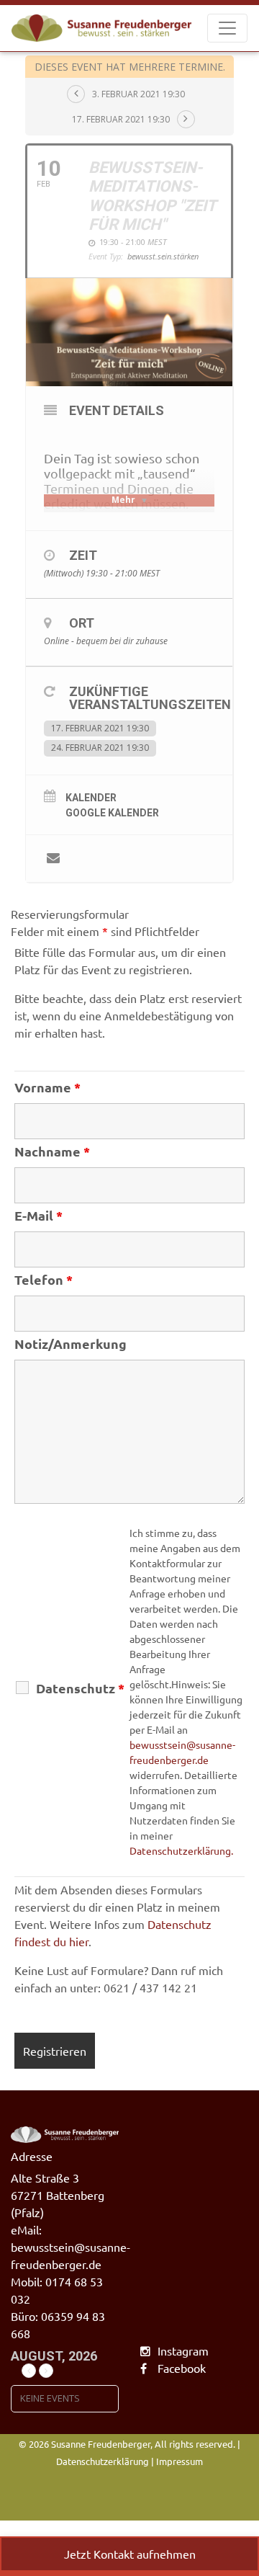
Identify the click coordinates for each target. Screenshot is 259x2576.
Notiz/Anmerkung (71, 1344)
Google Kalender (112, 813)
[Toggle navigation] (227, 28)
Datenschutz (80, 1688)
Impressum (180, 2461)
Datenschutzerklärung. (181, 1850)
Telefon (44, 1280)
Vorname (47, 1087)
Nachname (52, 1151)
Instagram (183, 2350)
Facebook (182, 2368)
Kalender (91, 798)
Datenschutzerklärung (103, 2461)
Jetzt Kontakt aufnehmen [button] (130, 2554)
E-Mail (38, 1216)
